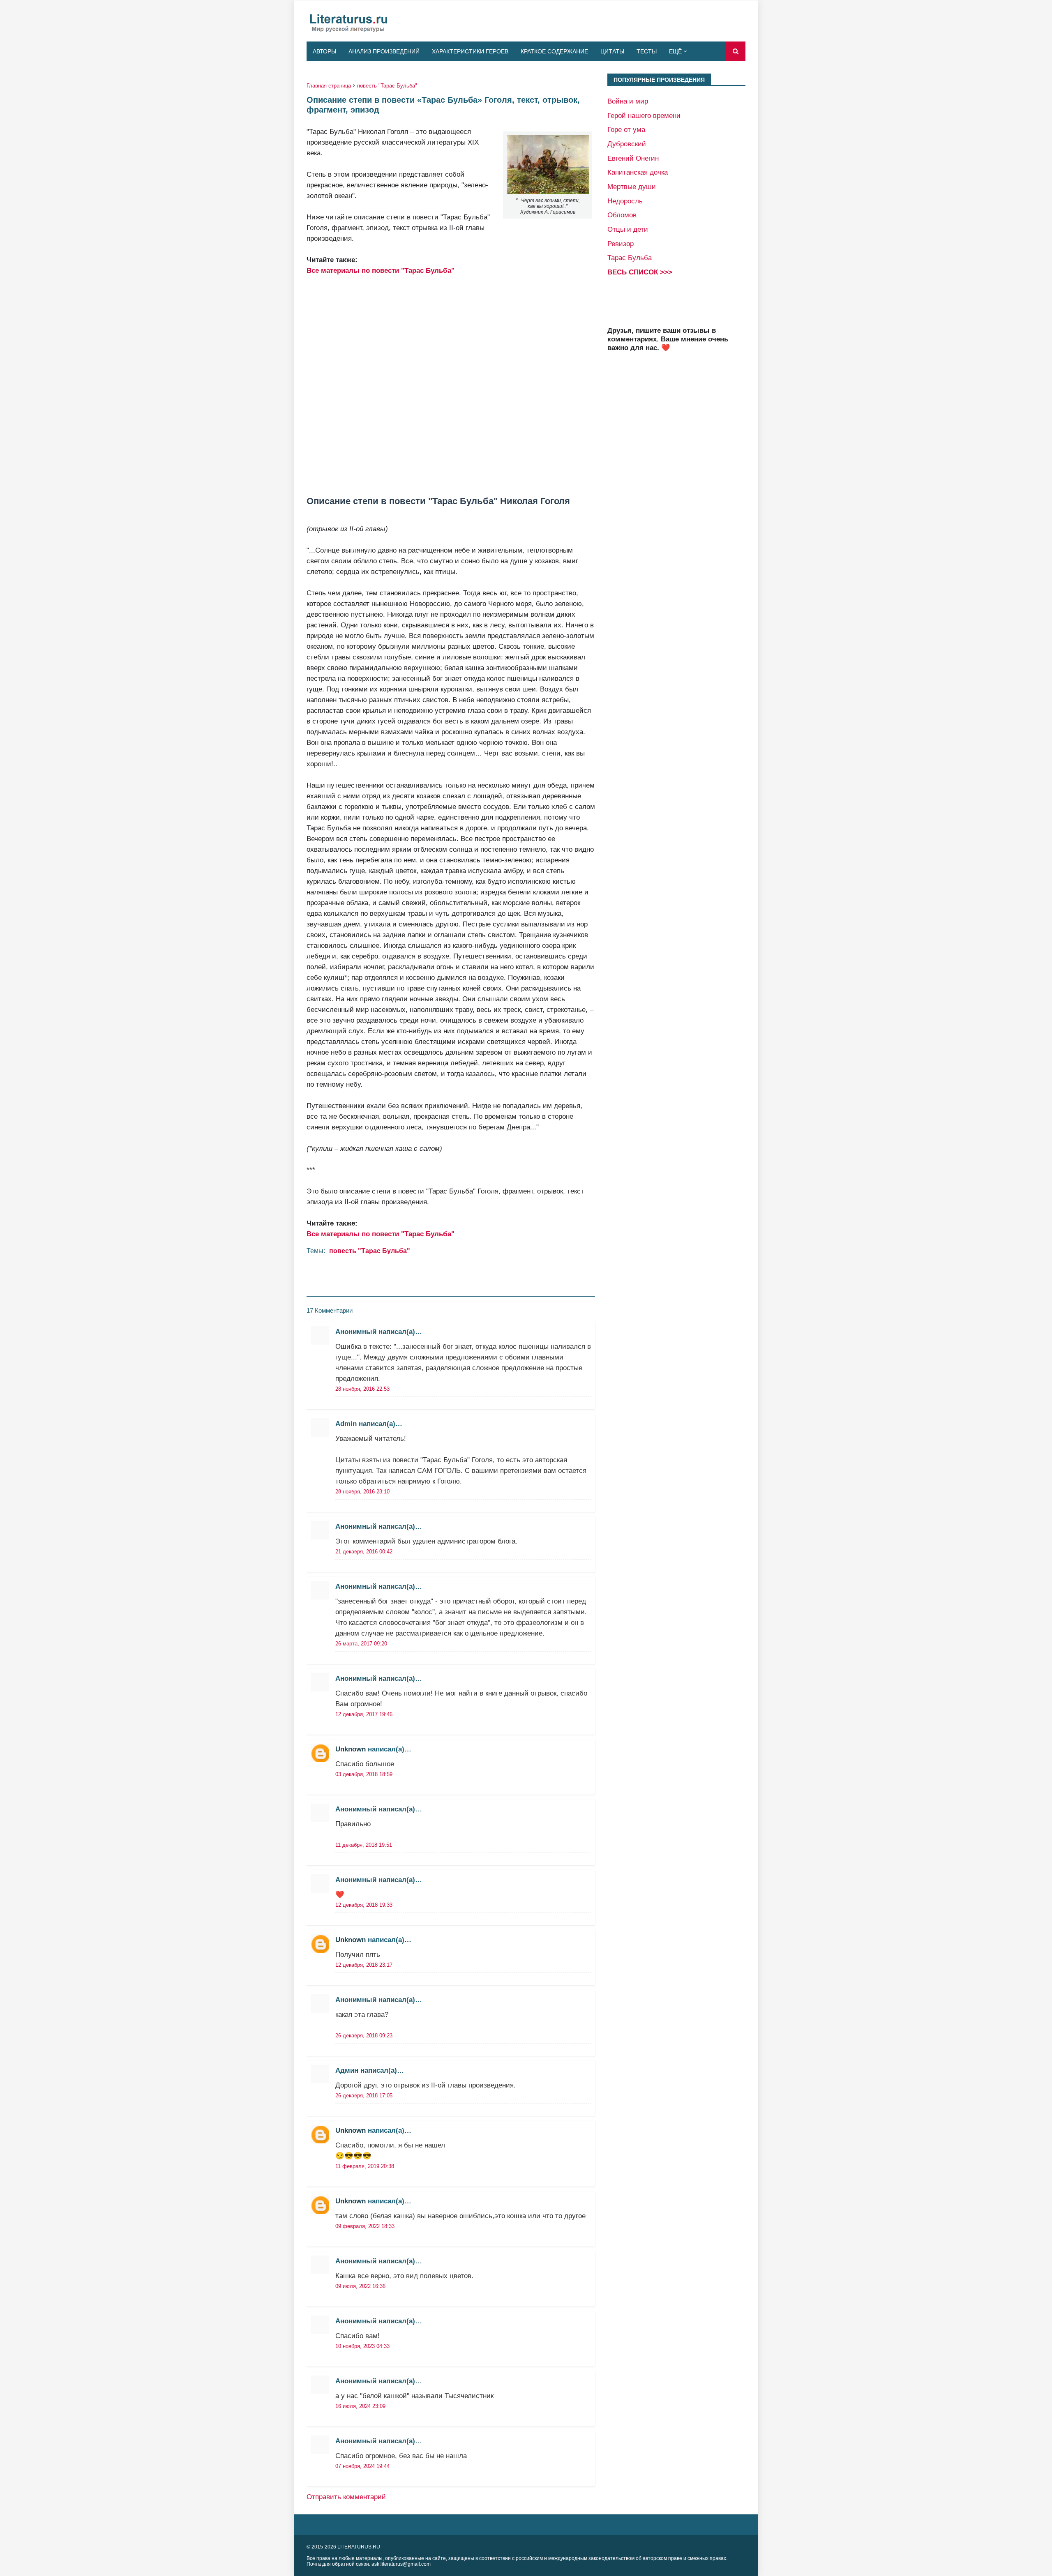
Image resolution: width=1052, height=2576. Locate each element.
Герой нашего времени (644, 115)
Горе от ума (626, 129)
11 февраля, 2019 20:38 (365, 2166)
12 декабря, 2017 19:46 (364, 1714)
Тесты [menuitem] (647, 51)
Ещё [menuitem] (675, 51)
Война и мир (628, 101)
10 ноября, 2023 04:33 (362, 2346)
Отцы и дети (628, 229)
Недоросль (625, 201)
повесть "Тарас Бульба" (387, 86)
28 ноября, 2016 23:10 (362, 1492)
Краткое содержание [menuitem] (554, 51)
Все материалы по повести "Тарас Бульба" (381, 270)
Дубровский (627, 144)
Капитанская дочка (638, 172)
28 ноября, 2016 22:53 (362, 1389)
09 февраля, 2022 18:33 (365, 2226)
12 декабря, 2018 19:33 (364, 1905)
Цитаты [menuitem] (612, 51)
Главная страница (329, 86)
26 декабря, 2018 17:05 (364, 2096)
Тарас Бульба (630, 258)
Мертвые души (632, 187)
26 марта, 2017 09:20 (361, 1644)
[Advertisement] (451, 386)
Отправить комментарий (346, 2497)
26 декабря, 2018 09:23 (364, 2036)
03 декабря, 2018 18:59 (364, 1774)
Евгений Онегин (633, 158)
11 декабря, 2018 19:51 (364, 1845)
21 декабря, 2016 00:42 (364, 1552)
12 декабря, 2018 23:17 (364, 1965)
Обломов (622, 215)
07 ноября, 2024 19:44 (362, 2466)
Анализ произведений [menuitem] (384, 51)
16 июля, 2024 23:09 (360, 2406)
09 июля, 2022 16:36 (360, 2286)
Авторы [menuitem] (324, 51)
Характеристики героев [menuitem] (470, 51)
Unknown (351, 1749)
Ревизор (621, 244)
